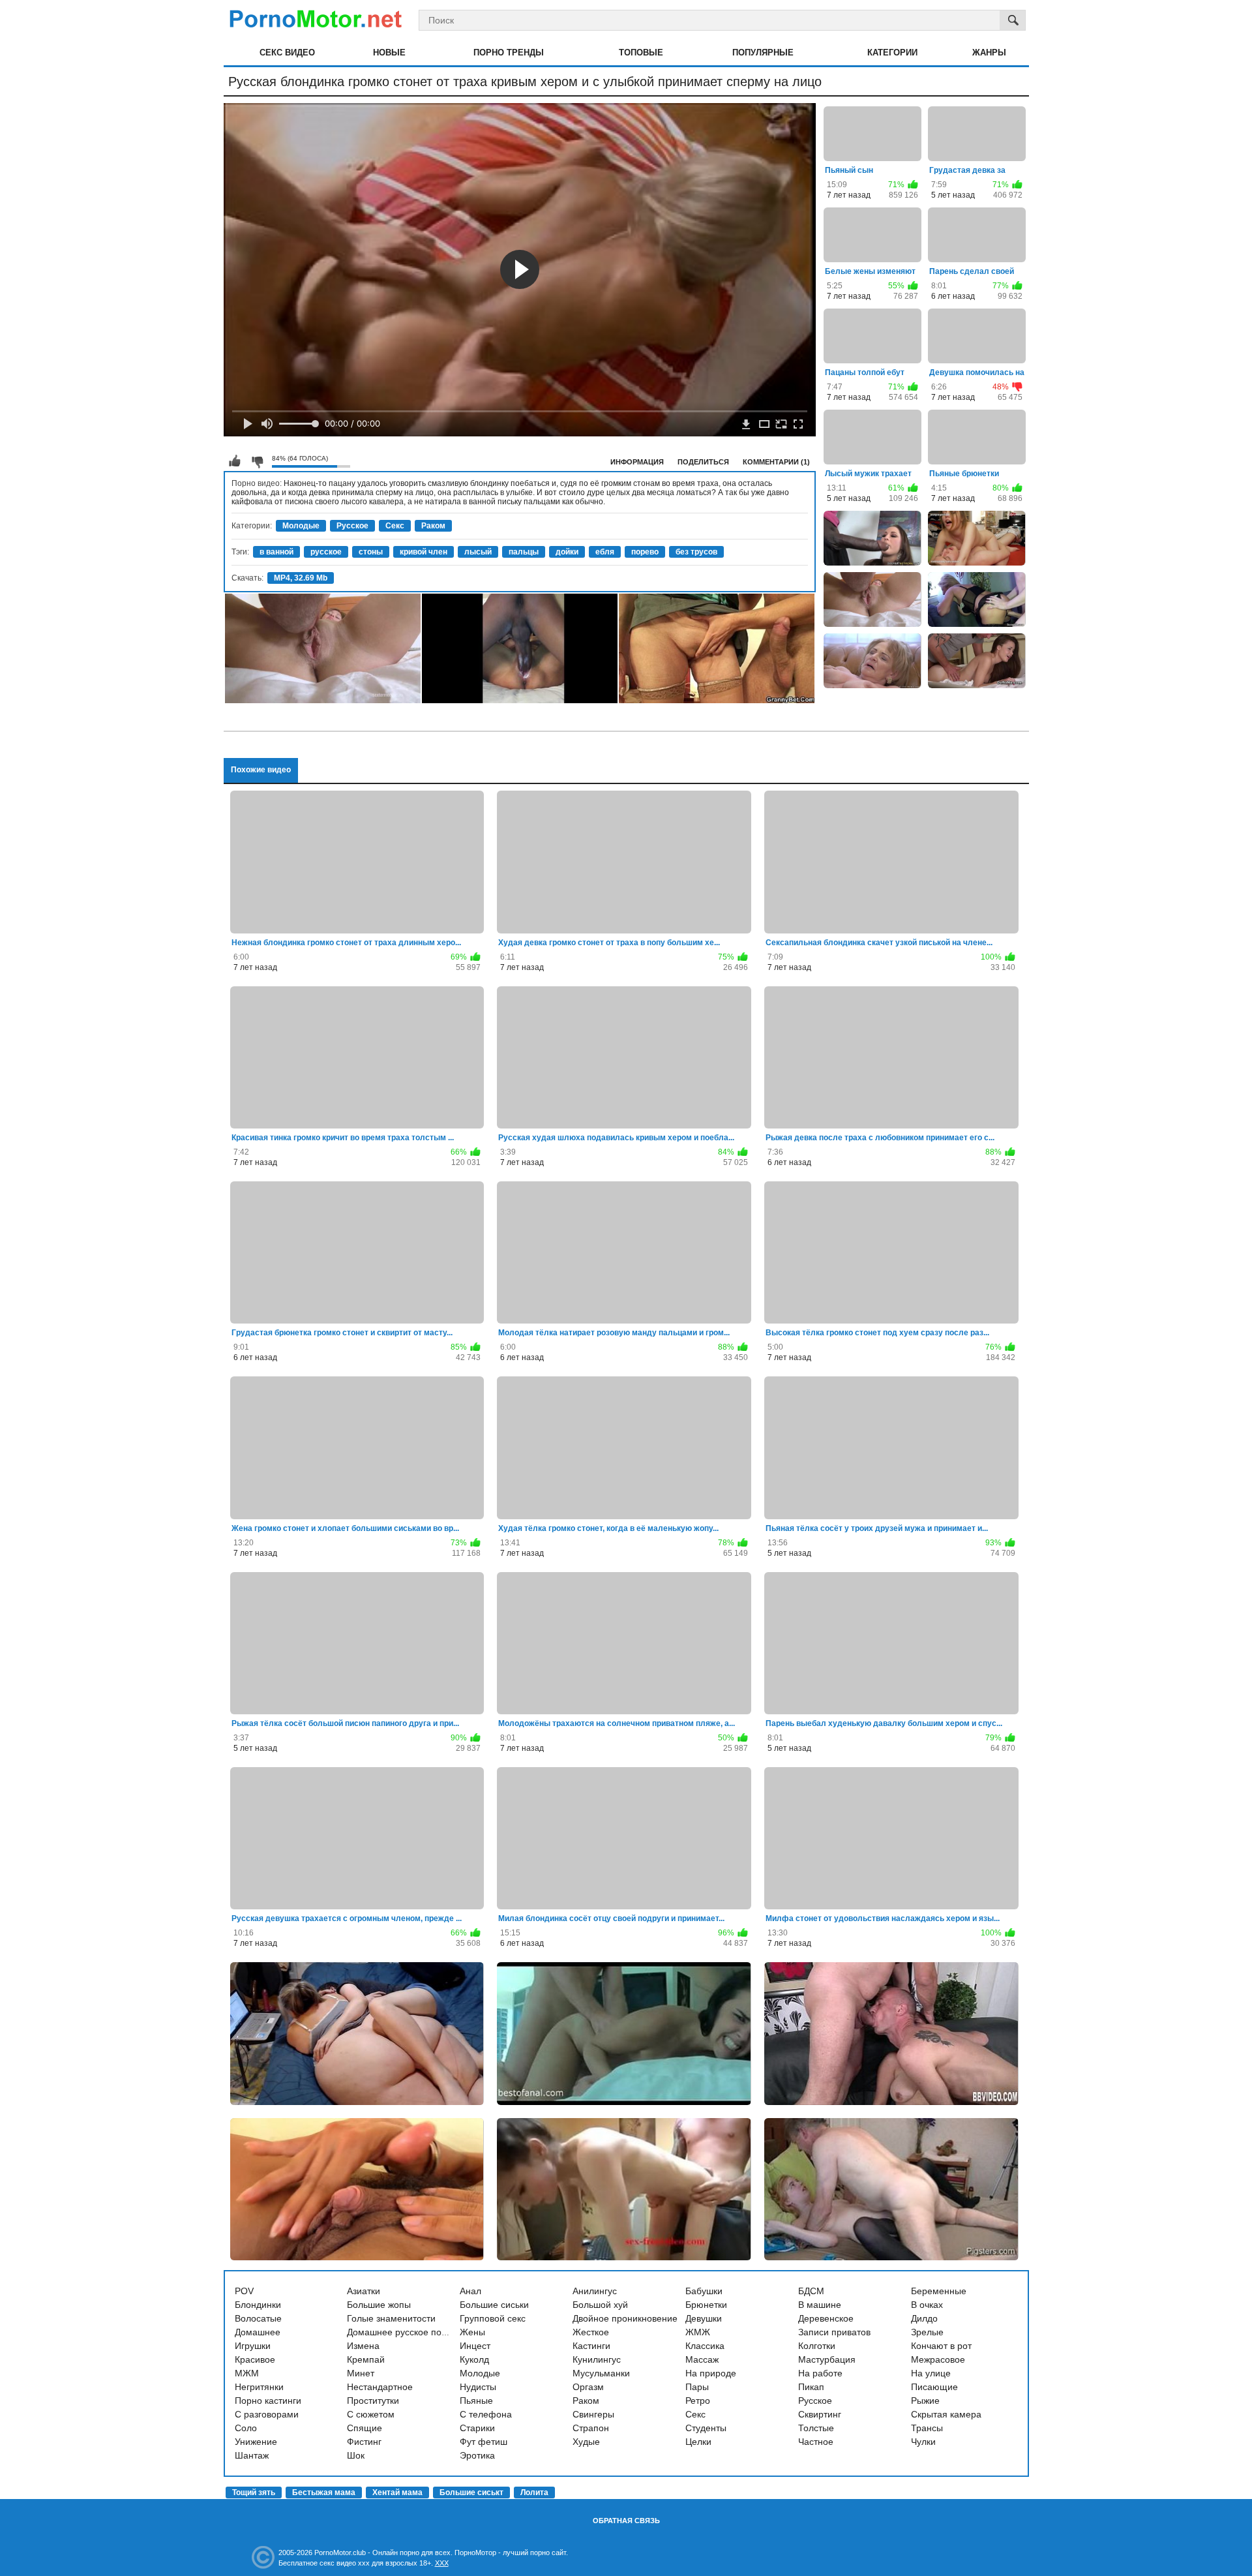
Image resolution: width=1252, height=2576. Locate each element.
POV (244, 2291)
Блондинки (258, 2305)
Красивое (255, 2359)
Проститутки (373, 2401)
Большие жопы (379, 2305)
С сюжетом (371, 2414)
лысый (478, 552)
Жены (472, 2332)
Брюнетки (706, 2305)
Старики (477, 2428)
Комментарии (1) (776, 462)
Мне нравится (235, 461)
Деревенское (826, 2318)
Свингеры (593, 2414)
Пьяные (476, 2401)
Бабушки (704, 2291)
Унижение (256, 2442)
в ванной (276, 552)
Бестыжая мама (324, 2493)
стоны (371, 552)
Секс (395, 526)
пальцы (524, 552)
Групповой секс (493, 2318)
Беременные (939, 2291)
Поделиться (703, 462)
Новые (389, 53)
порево (645, 552)
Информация (637, 462)
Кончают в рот (941, 2346)
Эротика (477, 2455)
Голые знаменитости (391, 2318)
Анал (470, 2291)
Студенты (706, 2428)
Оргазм (588, 2387)
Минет (361, 2373)
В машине (820, 2305)
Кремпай (366, 2359)
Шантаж (252, 2455)
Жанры (989, 53)
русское (326, 552)
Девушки (704, 2318)
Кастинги (591, 2346)
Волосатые (258, 2318)
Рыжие (925, 2401)
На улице (931, 2373)
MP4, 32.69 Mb (301, 578)
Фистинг (364, 2442)
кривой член (424, 552)
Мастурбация (827, 2359)
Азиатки (364, 2291)
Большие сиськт (471, 2493)
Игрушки (253, 2346)
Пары (697, 2387)
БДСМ (811, 2291)
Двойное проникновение (625, 2318)
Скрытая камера (946, 2414)
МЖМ (247, 2373)
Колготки (817, 2346)
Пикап (811, 2387)
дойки (567, 552)
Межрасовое (938, 2359)
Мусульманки (601, 2373)
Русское (352, 526)
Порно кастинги (268, 2401)
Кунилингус (597, 2359)
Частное (816, 2442)
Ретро (698, 2401)
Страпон (591, 2428)
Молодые (301, 526)
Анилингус (595, 2291)
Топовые (641, 53)
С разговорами (267, 2414)
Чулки (923, 2442)
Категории (892, 53)
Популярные (763, 53)
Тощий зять (254, 2493)
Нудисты (478, 2387)
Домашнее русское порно (402, 2332)
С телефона (486, 2414)
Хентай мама (397, 2493)
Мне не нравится (257, 461)
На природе (711, 2373)
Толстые (816, 2428)
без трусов (696, 552)
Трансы (927, 2428)
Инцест (475, 2346)
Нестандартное (380, 2387)
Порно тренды (509, 53)
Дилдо (924, 2318)
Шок (356, 2455)
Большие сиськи (494, 2305)
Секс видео (287, 53)
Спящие (365, 2428)
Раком (433, 526)
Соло (246, 2428)
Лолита (534, 2493)
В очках (927, 2305)
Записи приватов (834, 2332)
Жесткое (591, 2332)
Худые (586, 2442)
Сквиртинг (820, 2414)
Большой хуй (600, 2305)
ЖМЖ (698, 2332)
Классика (705, 2346)
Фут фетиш (484, 2442)
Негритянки (259, 2387)
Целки (698, 2442)
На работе (820, 2373)
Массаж (702, 2359)
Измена (363, 2346)
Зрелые (927, 2332)
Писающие (934, 2387)
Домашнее (258, 2332)
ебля (605, 552)
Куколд (474, 2359)
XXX (442, 2563)
